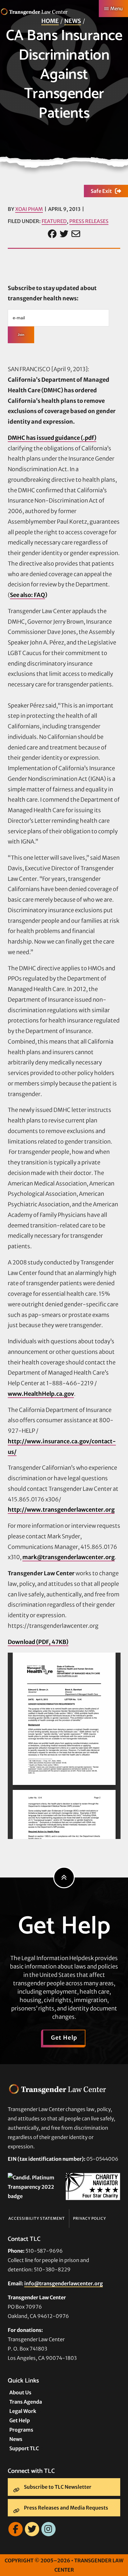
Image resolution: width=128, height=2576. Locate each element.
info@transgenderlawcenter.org (64, 2283)
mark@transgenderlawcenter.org (69, 1557)
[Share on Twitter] (64, 234)
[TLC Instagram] (48, 2529)
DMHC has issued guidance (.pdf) (52, 438)
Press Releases (89, 221)
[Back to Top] (64, 1877)
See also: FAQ (27, 595)
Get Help (64, 2038)
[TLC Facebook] (16, 2529)
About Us (20, 2392)
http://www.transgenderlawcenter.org (61, 1510)
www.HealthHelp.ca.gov (41, 1394)
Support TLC (24, 2448)
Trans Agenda (26, 2402)
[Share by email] (76, 234)
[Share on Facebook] (52, 234)
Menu (117, 9)
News (73, 21)
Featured (54, 221)
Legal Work (23, 2411)
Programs (21, 2430)
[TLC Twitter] (32, 2529)
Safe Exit (101, 191)
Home (50, 21)
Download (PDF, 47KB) (38, 1642)
